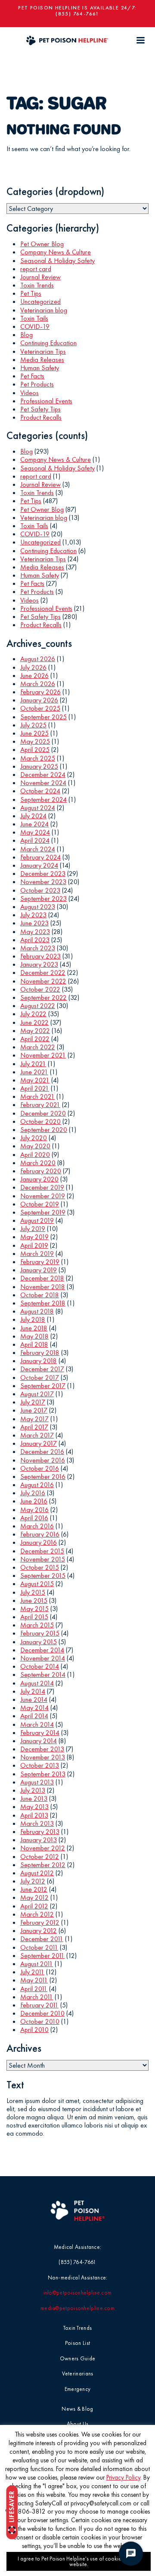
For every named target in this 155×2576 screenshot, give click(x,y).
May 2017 (34, 1419)
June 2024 (34, 824)
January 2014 (39, 1741)
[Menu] (140, 40)
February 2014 (40, 1733)
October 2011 (39, 1947)
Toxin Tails (34, 318)
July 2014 (33, 1691)
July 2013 (33, 1790)
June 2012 (34, 1889)
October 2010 (40, 2021)
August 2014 (37, 1683)
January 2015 (39, 1642)
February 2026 (40, 692)
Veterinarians (78, 2373)
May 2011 (34, 1980)
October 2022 (40, 989)
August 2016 (37, 1485)
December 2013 (42, 1749)
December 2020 (43, 1113)
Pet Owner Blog (42, 244)
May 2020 (35, 1146)
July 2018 (33, 1319)
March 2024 (38, 849)
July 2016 (33, 1493)
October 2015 (40, 1567)
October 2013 (40, 1765)
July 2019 (33, 1229)
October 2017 (40, 1378)
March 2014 (37, 1724)
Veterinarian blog (44, 310)
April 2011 (34, 1989)
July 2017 (33, 1402)
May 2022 (35, 1031)
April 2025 (35, 750)
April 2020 (35, 1155)
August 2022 (38, 1006)
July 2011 (32, 1972)
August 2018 (37, 1311)
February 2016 (40, 1534)
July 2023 (33, 915)
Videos (29, 393)
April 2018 (34, 1344)
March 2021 (37, 1096)
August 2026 (38, 659)
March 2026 (38, 684)
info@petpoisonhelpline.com (78, 2293)
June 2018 (34, 1328)
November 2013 (43, 1757)
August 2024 (38, 808)
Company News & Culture (56, 252)
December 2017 (42, 1369)
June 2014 (34, 1699)
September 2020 (44, 1130)
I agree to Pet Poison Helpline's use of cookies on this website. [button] (79, 2561)
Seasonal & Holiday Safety (57, 261)
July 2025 (33, 725)
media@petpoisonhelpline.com (77, 2308)
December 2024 (43, 775)
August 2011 (37, 1964)
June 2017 (34, 1410)
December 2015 (42, 1551)
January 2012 (39, 1931)
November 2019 (43, 1196)
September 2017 (43, 1386)
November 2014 (43, 1658)
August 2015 (37, 1584)
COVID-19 (35, 326)
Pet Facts (32, 376)
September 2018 (43, 1303)
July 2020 (34, 1138)
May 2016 (34, 1510)
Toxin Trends (37, 285)
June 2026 (34, 676)
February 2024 (40, 857)
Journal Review (40, 277)
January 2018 (39, 1361)
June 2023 (34, 923)
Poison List (77, 2343)
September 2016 (43, 1477)
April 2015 (34, 1617)
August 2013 (37, 1782)
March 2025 (38, 758)
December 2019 (42, 1187)
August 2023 (38, 907)
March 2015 (37, 1625)
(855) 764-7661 (77, 14)
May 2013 (34, 1807)
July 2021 (33, 1064)
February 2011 (39, 2005)
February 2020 (41, 1171)
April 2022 (35, 1039)
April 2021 (35, 1088)
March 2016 (37, 1526)
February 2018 (40, 1353)
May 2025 (35, 741)
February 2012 (40, 1922)
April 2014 (34, 1716)
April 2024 (35, 840)
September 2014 (43, 1675)
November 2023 (43, 882)
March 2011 (37, 1997)
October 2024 (40, 791)
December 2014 (42, 1650)
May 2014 (34, 1708)
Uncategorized (40, 302)
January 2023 (39, 964)
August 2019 (37, 1220)
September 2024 (43, 799)
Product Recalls (41, 417)
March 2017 (37, 1435)
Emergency (78, 2389)
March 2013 (37, 1823)
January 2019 (39, 1270)
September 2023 (43, 898)
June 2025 (34, 733)
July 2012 (33, 1881)
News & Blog (77, 2409)
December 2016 (42, 1452)
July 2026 (33, 667)
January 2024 (39, 865)
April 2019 (34, 1245)
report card (36, 269)
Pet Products (37, 384)
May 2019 (34, 1237)
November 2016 (43, 1460)
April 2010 (34, 2030)
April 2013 (34, 1815)
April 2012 (34, 1906)
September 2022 (43, 997)
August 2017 (37, 1394)
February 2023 (40, 956)
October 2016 (40, 1468)
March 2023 (38, 948)
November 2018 (43, 1287)
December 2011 (42, 1939)
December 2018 (42, 1278)
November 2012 (43, 1848)
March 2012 (37, 1914)
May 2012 (34, 1897)
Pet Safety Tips (40, 409)
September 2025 (43, 717)
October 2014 (40, 1666)
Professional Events (46, 401)
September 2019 (43, 1212)
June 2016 (34, 1501)
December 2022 (43, 973)
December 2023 (43, 874)
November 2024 (43, 783)
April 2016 (34, 1518)
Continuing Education (48, 343)
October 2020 (40, 1121)
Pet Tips (31, 293)
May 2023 (35, 932)
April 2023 (35, 940)
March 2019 (37, 1254)
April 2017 (34, 1427)
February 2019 (40, 1262)
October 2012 (40, 1857)
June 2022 (34, 1022)
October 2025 (40, 708)
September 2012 (43, 1865)
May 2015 (34, 1609)
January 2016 (39, 1542)
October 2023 (40, 890)
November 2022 (43, 981)
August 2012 (37, 1873)
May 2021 (35, 1080)
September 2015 (43, 1576)
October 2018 (40, 1295)
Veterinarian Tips (43, 351)
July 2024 (33, 816)
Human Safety (40, 368)
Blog (26, 335)
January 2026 (39, 700)
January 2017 (39, 1443)
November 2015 (43, 1559)
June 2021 (34, 1072)
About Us (77, 2424)
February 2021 (40, 1105)
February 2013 (40, 1832)
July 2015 (33, 1592)
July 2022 (33, 1014)
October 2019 (40, 1204)
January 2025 (39, 766)
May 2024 (35, 832)
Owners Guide (78, 2358)
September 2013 (43, 1774)
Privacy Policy (123, 2477)
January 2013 (39, 1840)
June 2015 (34, 1600)
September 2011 (42, 1956)
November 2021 (43, 1055)
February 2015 (40, 1633)
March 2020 (38, 1163)
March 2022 (38, 1047)
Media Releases (42, 360)
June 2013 (34, 1798)
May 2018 (34, 1336)
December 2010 (42, 2013)
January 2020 (39, 1179)
